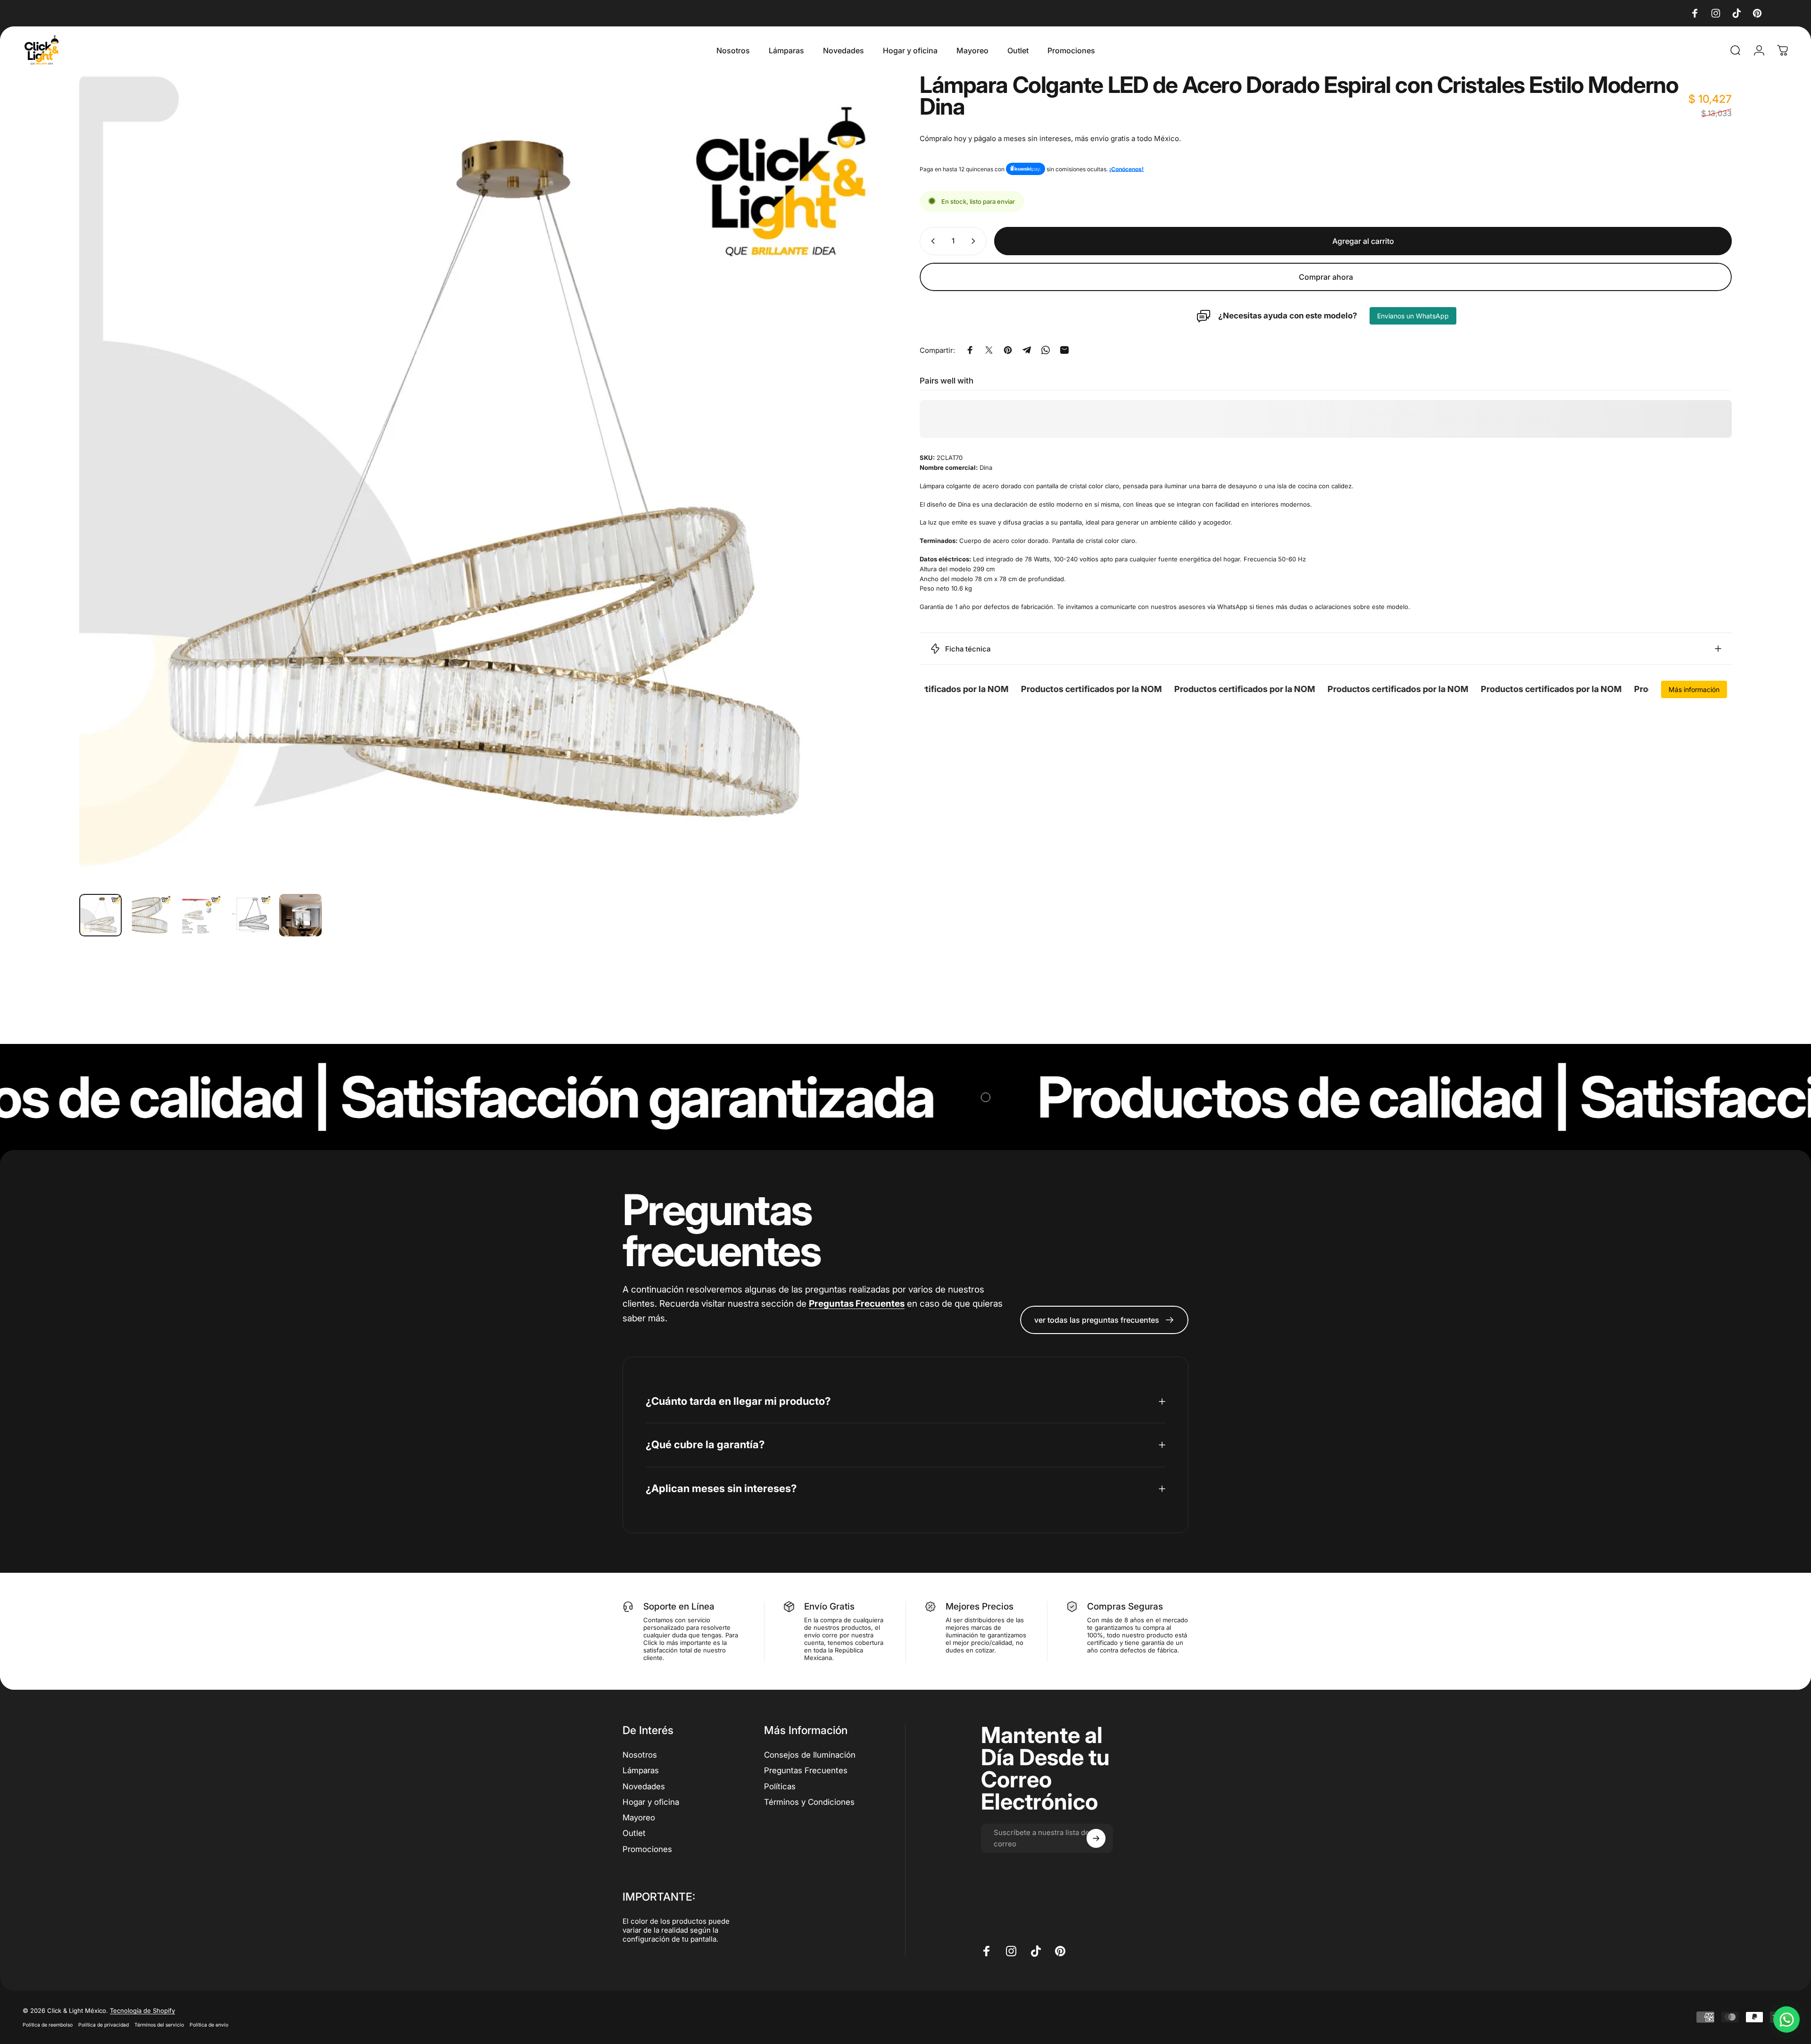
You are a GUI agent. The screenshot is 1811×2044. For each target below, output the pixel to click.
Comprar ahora (1326, 277)
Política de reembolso (48, 2025)
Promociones (647, 1849)
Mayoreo (639, 1818)
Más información (1694, 689)
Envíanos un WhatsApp (1413, 316)
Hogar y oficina (651, 1802)
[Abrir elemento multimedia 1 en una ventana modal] (485, 480)
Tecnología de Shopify (142, 2011)
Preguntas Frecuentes (806, 1770)
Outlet (634, 1833)
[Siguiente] (867, 480)
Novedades (644, 1786)
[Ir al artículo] (100, 915)
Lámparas (641, 1770)
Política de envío (209, 2025)
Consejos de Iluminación (810, 1755)
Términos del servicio (159, 2025)
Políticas (780, 1786)
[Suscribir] (1096, 1838)
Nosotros (640, 1755)
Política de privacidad (104, 2025)
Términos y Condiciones (809, 1802)
